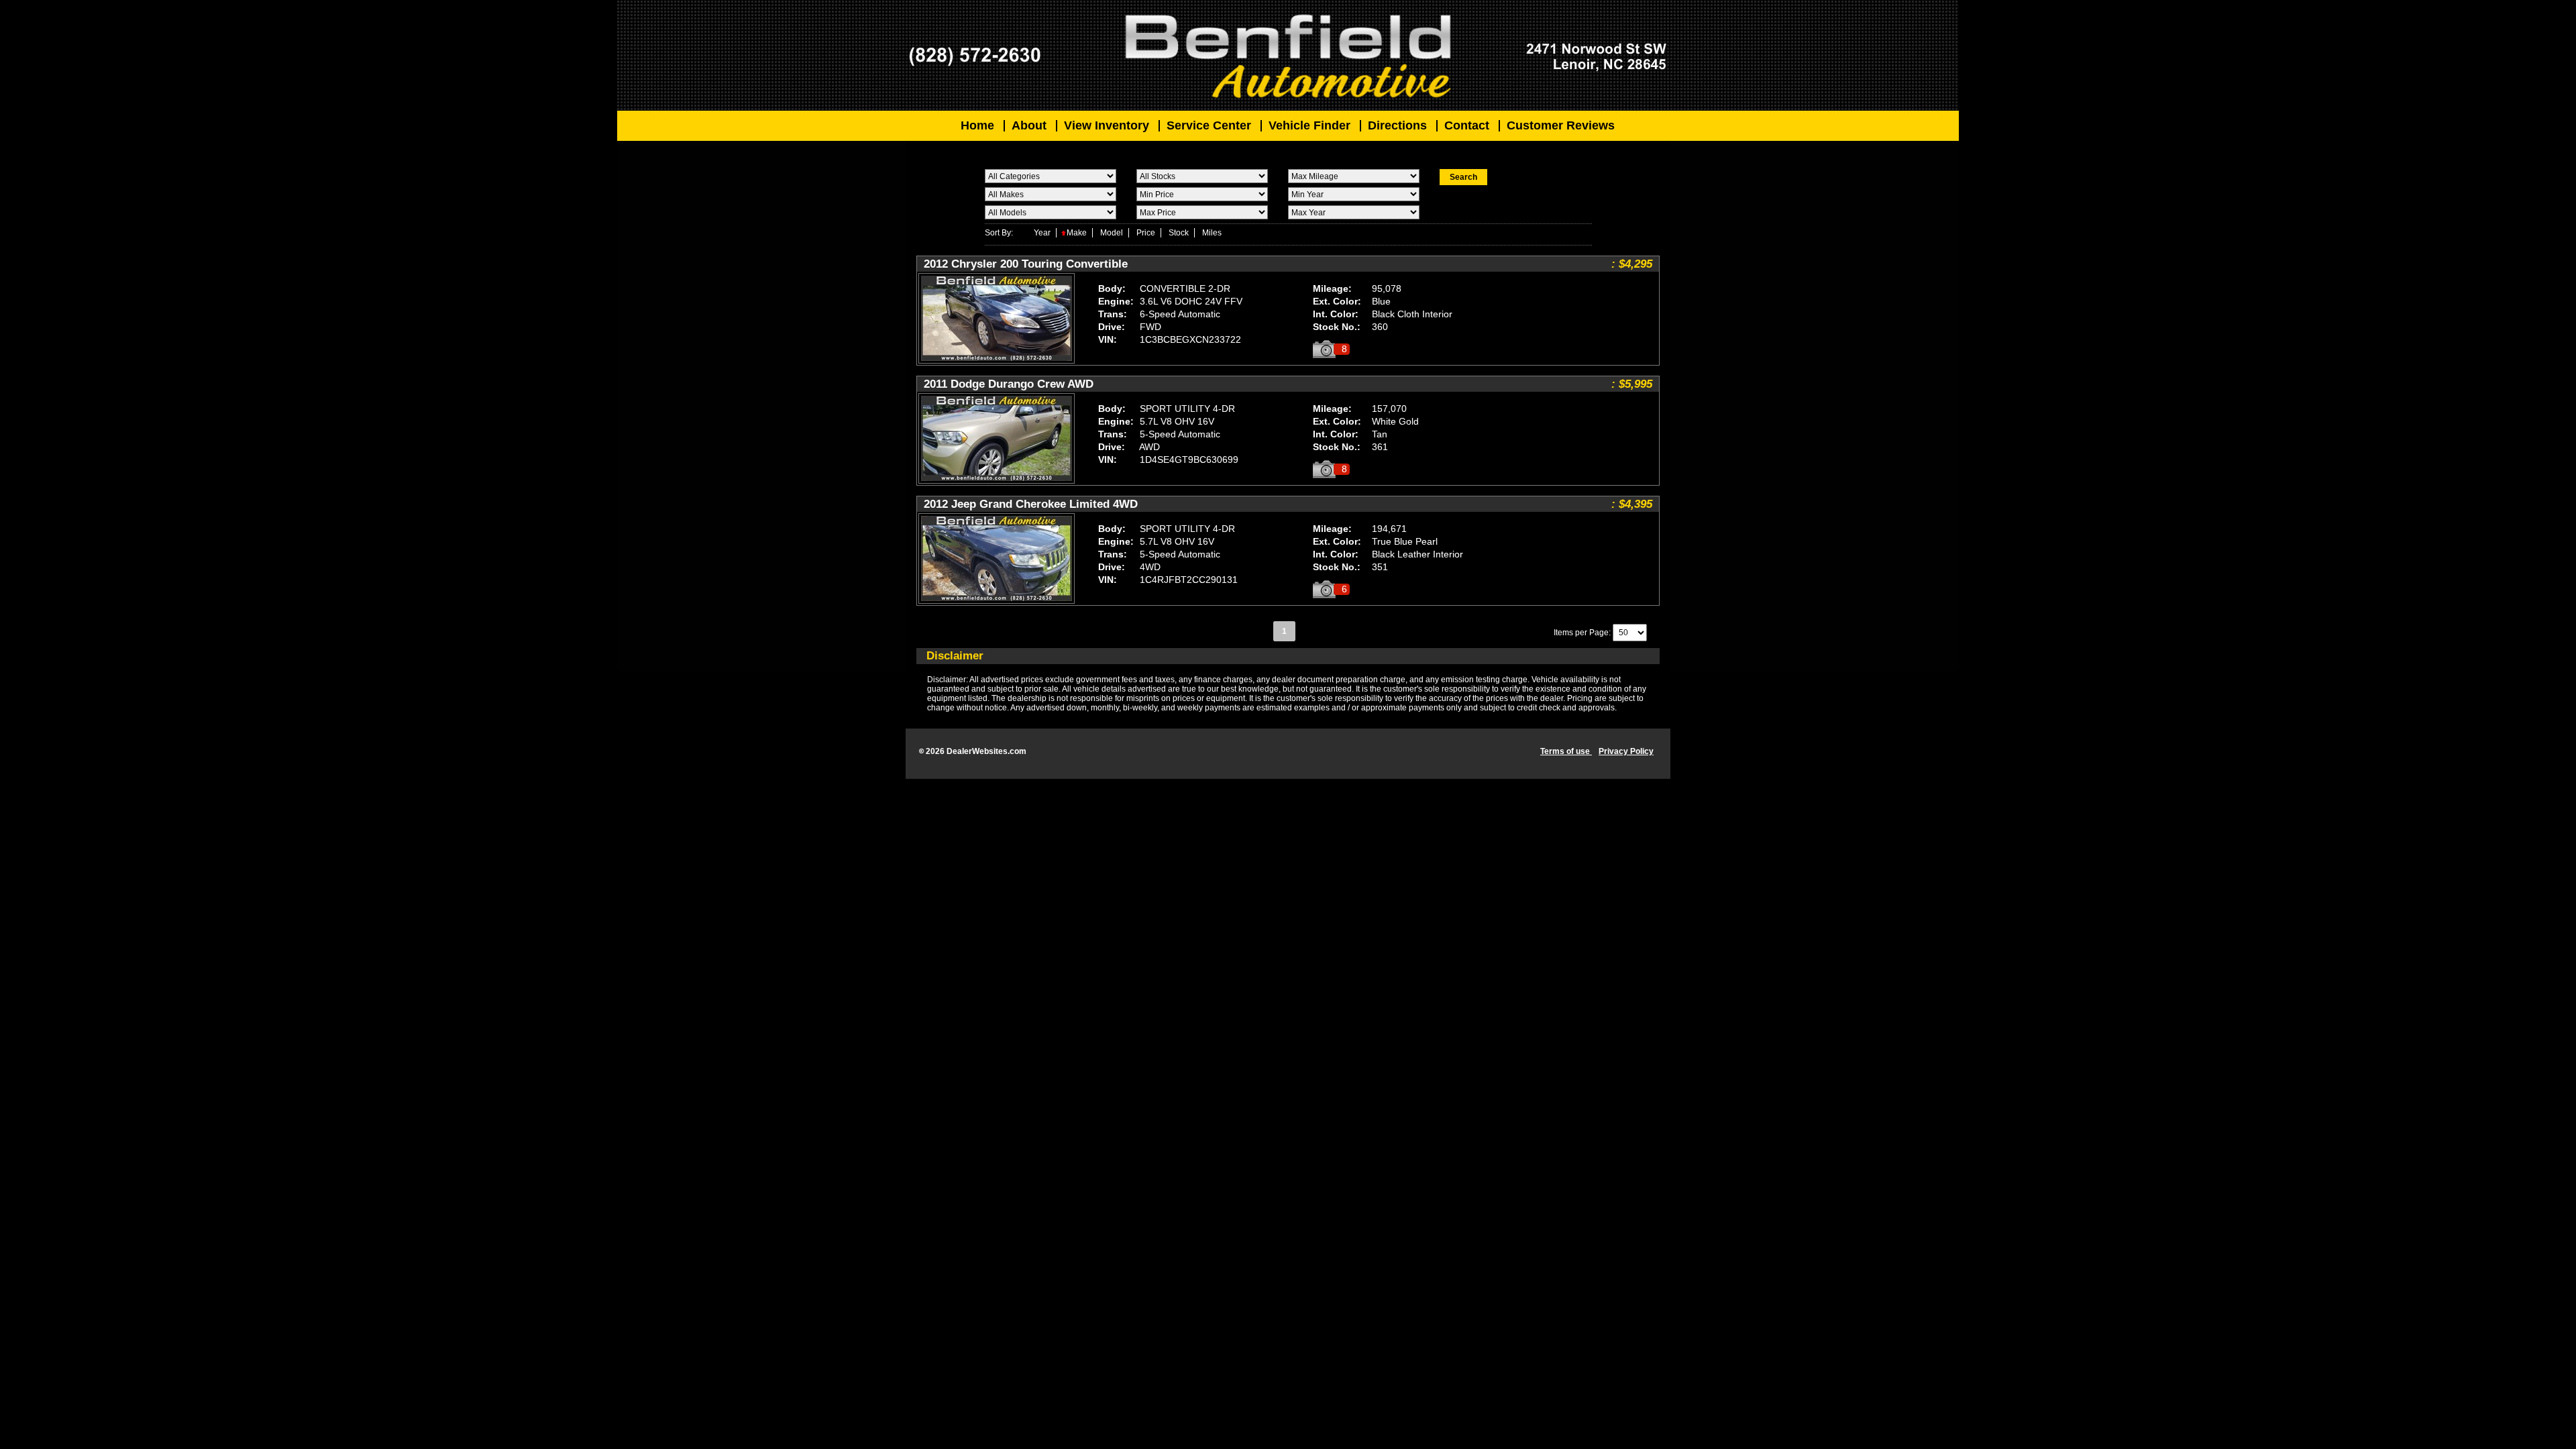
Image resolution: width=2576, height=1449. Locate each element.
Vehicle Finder (1309, 125)
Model (1112, 233)
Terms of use (1566, 751)
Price (1146, 233)
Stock (1179, 233)
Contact (1467, 125)
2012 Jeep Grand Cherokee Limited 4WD (1031, 504)
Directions (1397, 125)
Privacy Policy (1626, 751)
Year (1042, 233)
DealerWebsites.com (986, 751)
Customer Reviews (1561, 125)
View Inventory (1107, 125)
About (1029, 125)
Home (977, 125)
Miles (1212, 233)
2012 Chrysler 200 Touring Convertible (1026, 264)
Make (1077, 233)
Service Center (1209, 125)
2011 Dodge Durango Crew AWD (1009, 384)
